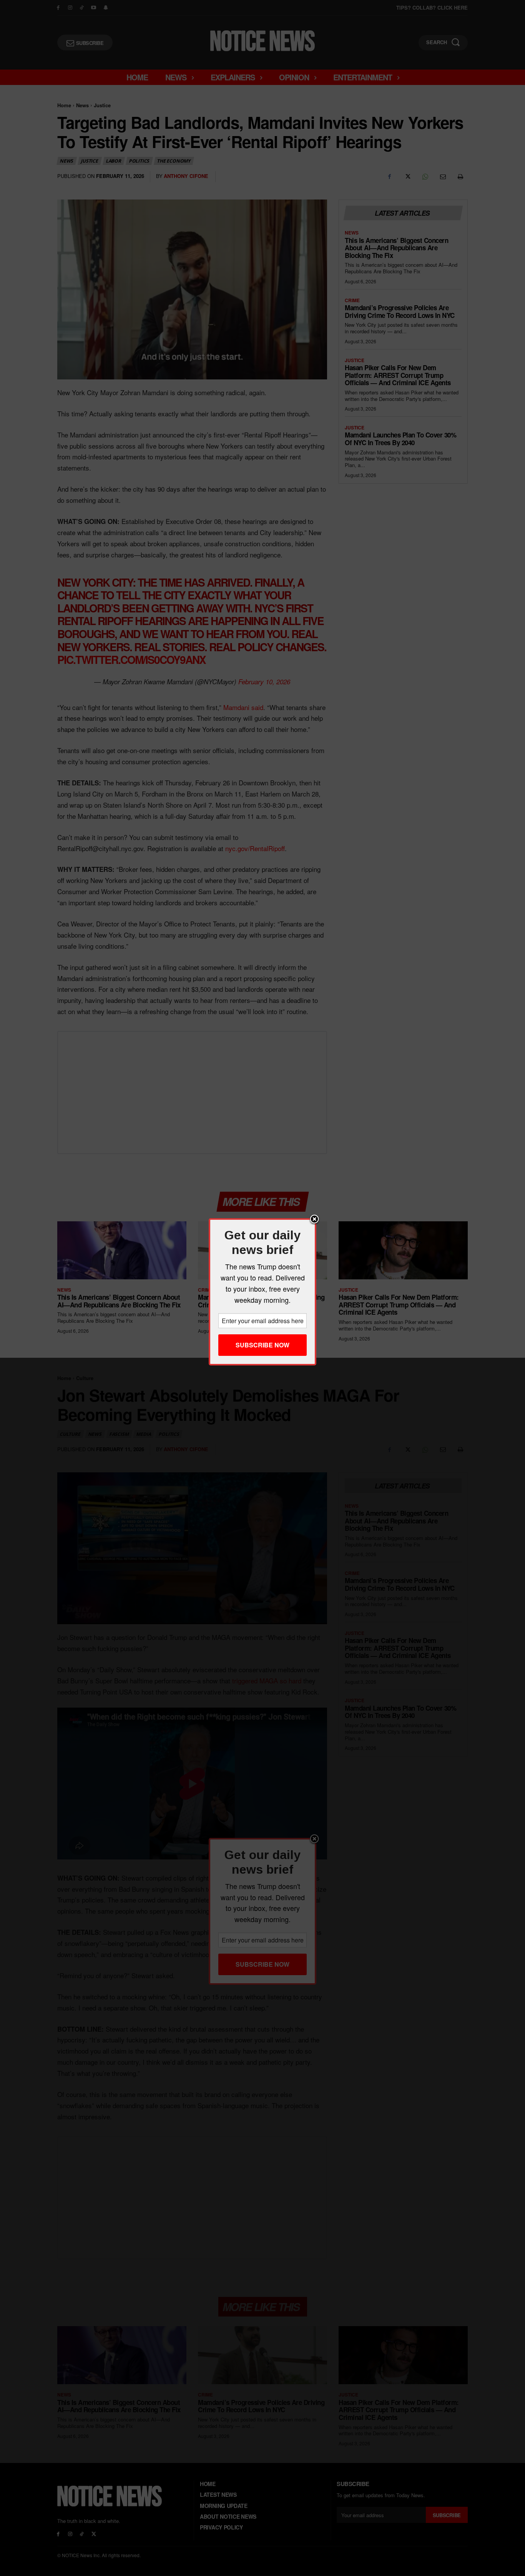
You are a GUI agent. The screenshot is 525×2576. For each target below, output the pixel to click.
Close (314, 1220)
